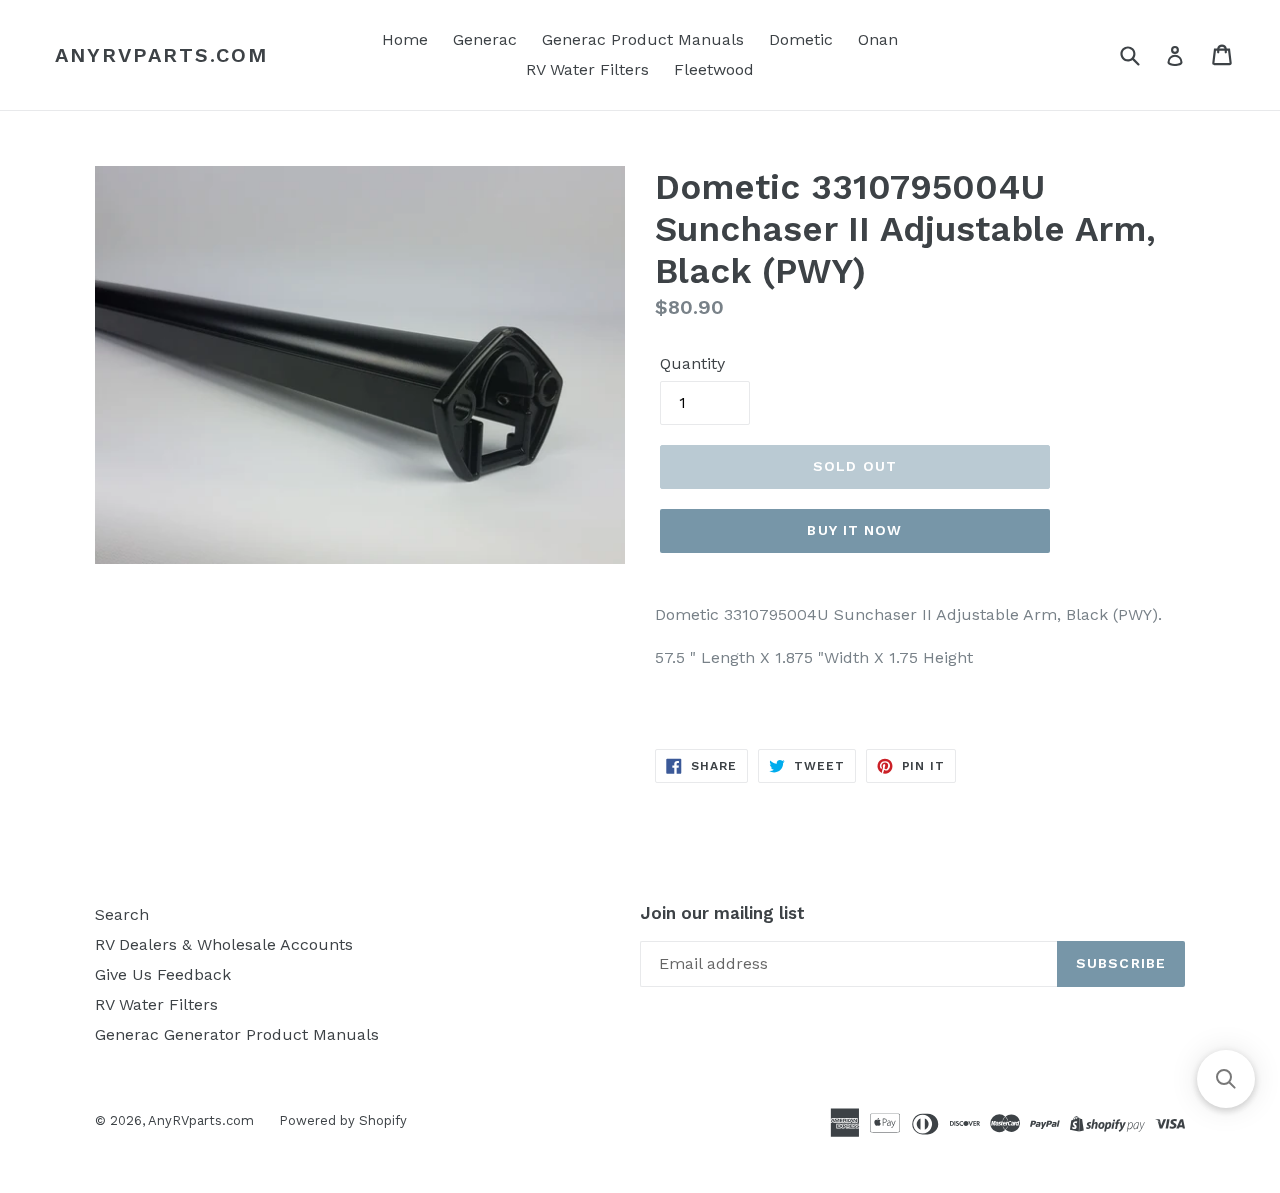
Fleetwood (714, 69)
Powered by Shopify (343, 1120)
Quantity (692, 363)
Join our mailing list (722, 913)
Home (405, 39)
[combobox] (1142, 54)
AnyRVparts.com (161, 55)
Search (122, 914)
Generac (485, 39)
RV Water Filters (587, 69)
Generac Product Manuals (643, 39)
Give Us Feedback (163, 974)
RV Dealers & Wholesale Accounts (224, 944)
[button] (1226, 1079)
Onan (878, 39)
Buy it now (854, 530)
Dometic (801, 39)
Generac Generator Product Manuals (237, 1034)
